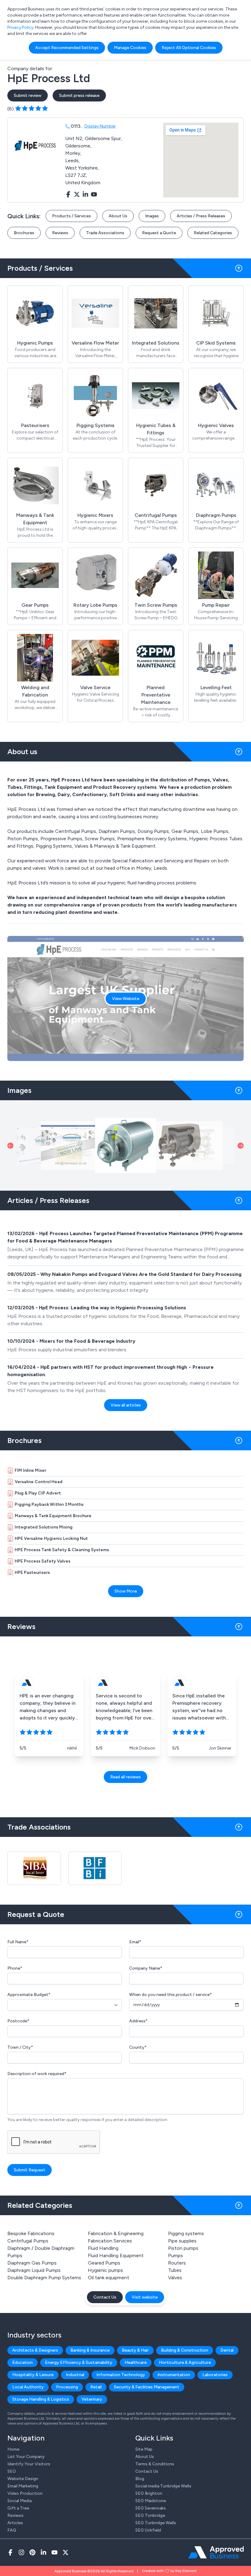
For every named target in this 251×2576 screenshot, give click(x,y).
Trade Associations (105, 233)
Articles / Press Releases (201, 216)
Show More (126, 1591)
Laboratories (215, 2375)
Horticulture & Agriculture (185, 2362)
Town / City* (20, 2047)
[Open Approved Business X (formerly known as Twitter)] (66, 2552)
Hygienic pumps (105, 2270)
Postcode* (18, 2021)
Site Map (144, 2449)
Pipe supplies (182, 2241)
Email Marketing (23, 2486)
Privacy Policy (20, 27)
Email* (135, 1942)
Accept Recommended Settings (67, 48)
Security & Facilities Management (147, 2387)
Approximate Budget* (29, 1995)
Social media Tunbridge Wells (163, 2486)
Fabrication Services (110, 2241)
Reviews (60, 233)
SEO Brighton (149, 2493)
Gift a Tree (18, 2508)
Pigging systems (186, 2233)
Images (152, 216)
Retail (96, 2387)
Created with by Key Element (169, 2571)
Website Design (23, 2479)
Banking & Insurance (90, 2350)
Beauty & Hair (135, 2350)
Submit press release (79, 95)
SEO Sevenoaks (151, 2508)
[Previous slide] (10, 1146)
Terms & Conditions (155, 2464)
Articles (15, 2523)
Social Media (19, 2501)
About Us (118, 216)
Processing (67, 2387)
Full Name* (18, 1942)
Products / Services (71, 216)
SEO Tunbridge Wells (156, 2523)
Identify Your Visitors (29, 2464)
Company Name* (146, 1968)
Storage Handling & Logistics (41, 2399)
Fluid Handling (103, 2248)
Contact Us (105, 2297)
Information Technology (121, 2375)
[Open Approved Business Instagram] (21, 2552)
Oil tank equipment (109, 2278)
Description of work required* (37, 2074)
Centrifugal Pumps (28, 2241)
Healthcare (136, 2362)
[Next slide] (241, 1146)
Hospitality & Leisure (33, 2375)
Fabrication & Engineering (116, 2233)
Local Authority (28, 2387)
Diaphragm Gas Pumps (32, 2263)
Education (22, 2362)
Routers (177, 2263)
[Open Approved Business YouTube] (54, 2552)
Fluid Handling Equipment (116, 2255)
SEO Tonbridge (150, 2515)
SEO (12, 2471)
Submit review (28, 95)
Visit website (145, 2297)
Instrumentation (174, 2375)
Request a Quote (159, 233)
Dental (227, 2350)
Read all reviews (125, 1777)
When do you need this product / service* (170, 1995)
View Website (126, 999)
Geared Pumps (104, 2263)
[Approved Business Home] (216, 2552)
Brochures (24, 233)
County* (138, 2047)
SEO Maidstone (151, 2501)
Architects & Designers (35, 2350)
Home (13, 2449)
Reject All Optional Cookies (189, 48)
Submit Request (30, 2170)
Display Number (100, 126)
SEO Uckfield (148, 2530)
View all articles (126, 1405)
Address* (138, 2021)
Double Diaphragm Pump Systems (44, 2278)
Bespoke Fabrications (31, 2233)
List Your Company (26, 2457)
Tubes (175, 2270)
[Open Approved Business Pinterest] (32, 2552)
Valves (175, 2278)
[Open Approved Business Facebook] (10, 2552)
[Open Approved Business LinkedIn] (43, 2552)
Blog (140, 2479)
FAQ (12, 2530)
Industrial (75, 2375)
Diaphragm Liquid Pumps (34, 2270)
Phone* (15, 1968)
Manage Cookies (130, 48)
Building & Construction (185, 2350)
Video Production (25, 2493)
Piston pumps (183, 2248)
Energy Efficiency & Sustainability (79, 2362)
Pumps (176, 2255)
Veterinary (92, 2399)
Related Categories (213, 233)
